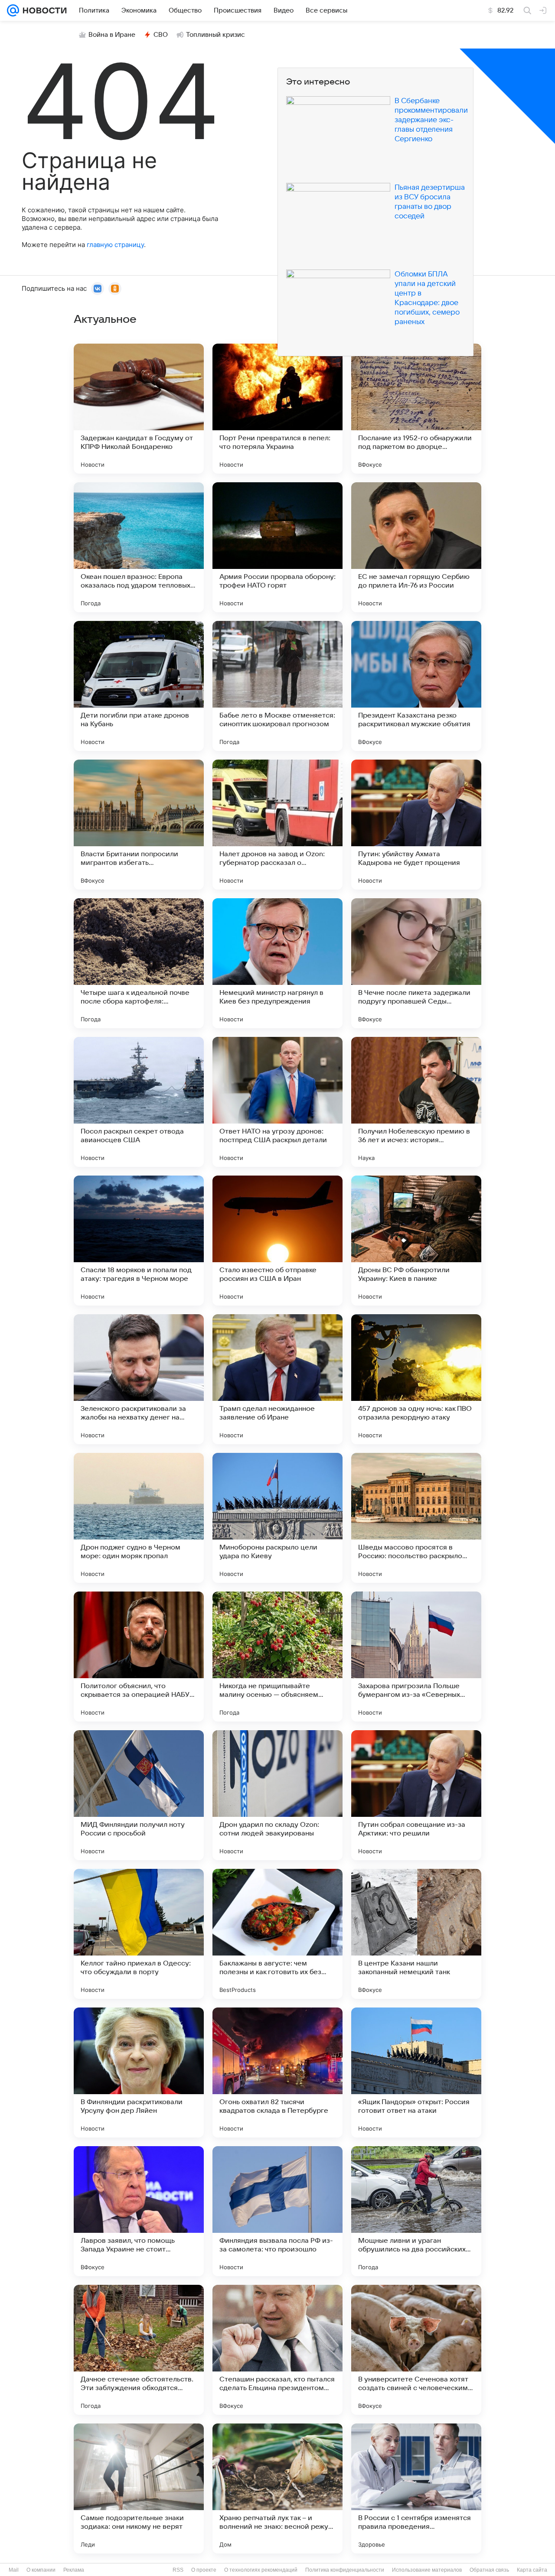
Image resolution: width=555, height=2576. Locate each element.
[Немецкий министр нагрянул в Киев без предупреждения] (277, 963)
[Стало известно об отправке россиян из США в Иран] (277, 1241)
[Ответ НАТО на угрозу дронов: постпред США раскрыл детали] (277, 1102)
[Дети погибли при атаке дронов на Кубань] (139, 686)
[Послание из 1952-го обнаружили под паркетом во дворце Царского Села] (416, 409)
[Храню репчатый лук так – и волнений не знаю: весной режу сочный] (277, 2488)
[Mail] (13, 10)
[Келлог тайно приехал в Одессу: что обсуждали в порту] (139, 1934)
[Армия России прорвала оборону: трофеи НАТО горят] (277, 547)
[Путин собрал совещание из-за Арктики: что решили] (416, 1795)
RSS (178, 2570)
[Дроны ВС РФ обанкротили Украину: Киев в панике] (416, 1241)
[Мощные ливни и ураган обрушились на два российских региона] (416, 2211)
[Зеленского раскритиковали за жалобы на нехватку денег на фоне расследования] (139, 1379)
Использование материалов (427, 2570)
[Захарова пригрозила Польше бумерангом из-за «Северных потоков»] (416, 1657)
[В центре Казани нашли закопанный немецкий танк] (416, 1934)
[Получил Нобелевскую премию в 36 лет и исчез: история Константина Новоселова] (416, 1102)
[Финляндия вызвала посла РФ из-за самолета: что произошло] (277, 2211)
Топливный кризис (215, 35)
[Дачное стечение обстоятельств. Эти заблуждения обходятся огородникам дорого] (139, 2350)
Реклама (74, 2570)
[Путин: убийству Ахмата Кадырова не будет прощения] (416, 825)
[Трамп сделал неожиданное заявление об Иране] (277, 1379)
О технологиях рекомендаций (261, 2570)
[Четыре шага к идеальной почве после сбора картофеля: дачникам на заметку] (139, 963)
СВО (161, 35)
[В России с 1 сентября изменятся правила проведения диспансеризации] (416, 2488)
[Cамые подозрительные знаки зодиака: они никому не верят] (139, 2488)
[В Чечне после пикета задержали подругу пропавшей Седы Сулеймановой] (416, 963)
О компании (41, 2570)
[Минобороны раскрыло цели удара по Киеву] (277, 1518)
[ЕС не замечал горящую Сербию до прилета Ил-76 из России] (416, 547)
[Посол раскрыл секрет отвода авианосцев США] (139, 1102)
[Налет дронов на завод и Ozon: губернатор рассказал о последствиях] (277, 825)
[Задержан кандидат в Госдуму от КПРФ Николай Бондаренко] (139, 409)
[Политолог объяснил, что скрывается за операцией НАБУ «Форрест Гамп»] (139, 1657)
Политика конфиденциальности (345, 2570)
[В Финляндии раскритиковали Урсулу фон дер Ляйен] (139, 2072)
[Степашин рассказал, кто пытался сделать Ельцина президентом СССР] (277, 2350)
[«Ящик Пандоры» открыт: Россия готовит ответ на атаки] (416, 2072)
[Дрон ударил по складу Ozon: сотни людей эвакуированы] (277, 1795)
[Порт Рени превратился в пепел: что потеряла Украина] (277, 409)
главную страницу (115, 245)
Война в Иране (112, 35)
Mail (14, 2570)
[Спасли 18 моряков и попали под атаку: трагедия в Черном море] (139, 1241)
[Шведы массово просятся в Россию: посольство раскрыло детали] (416, 1518)
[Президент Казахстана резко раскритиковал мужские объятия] (416, 686)
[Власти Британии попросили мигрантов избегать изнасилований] (139, 825)
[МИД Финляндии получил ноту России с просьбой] (139, 1795)
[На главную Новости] (43, 10)
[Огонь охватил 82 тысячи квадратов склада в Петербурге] (277, 2072)
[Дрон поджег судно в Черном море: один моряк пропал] (139, 1518)
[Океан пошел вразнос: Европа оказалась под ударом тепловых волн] (139, 547)
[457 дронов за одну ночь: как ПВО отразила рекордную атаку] (416, 1379)
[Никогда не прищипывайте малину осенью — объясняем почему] (277, 1657)
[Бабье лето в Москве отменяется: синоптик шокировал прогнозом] (277, 686)
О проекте (204, 2570)
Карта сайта (532, 2570)
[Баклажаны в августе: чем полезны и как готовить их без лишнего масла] (277, 1934)
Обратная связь (489, 2570)
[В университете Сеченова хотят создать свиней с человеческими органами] (416, 2350)
